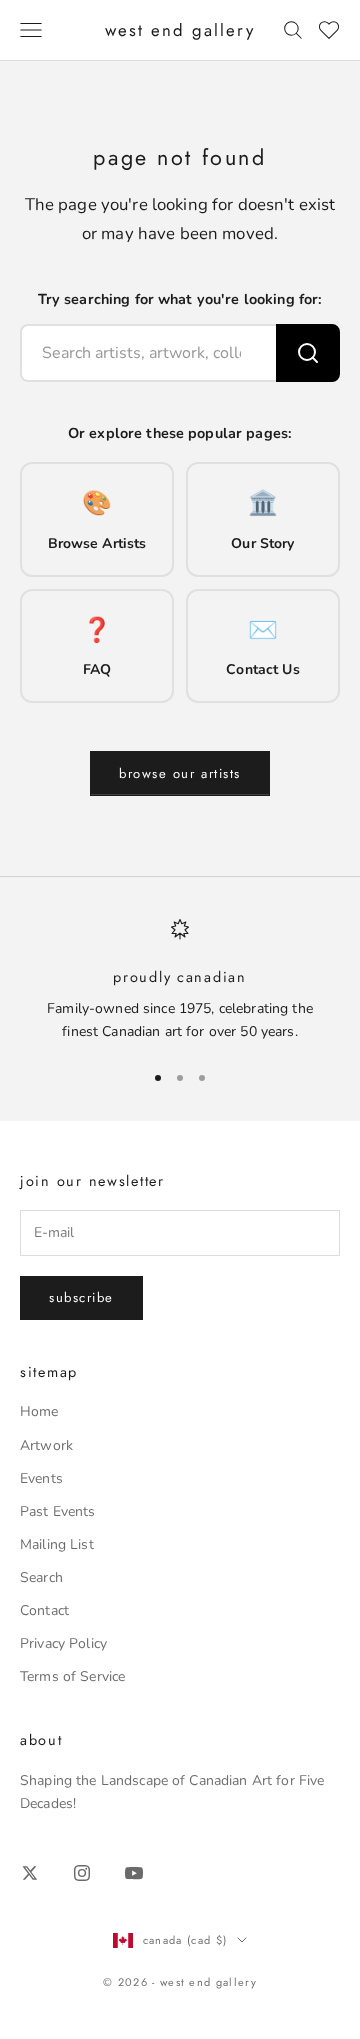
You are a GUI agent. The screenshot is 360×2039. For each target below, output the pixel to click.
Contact (44, 1610)
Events (41, 1478)
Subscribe (81, 1297)
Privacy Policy (63, 1643)
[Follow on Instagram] (82, 1873)
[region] (180, 980)
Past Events (58, 1511)
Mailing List (57, 1544)
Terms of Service (72, 1676)
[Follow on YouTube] (134, 1873)
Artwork (46, 1445)
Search (41, 1577)
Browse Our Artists (180, 773)
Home (39, 1411)
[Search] (308, 353)
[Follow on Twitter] (30, 1873)
